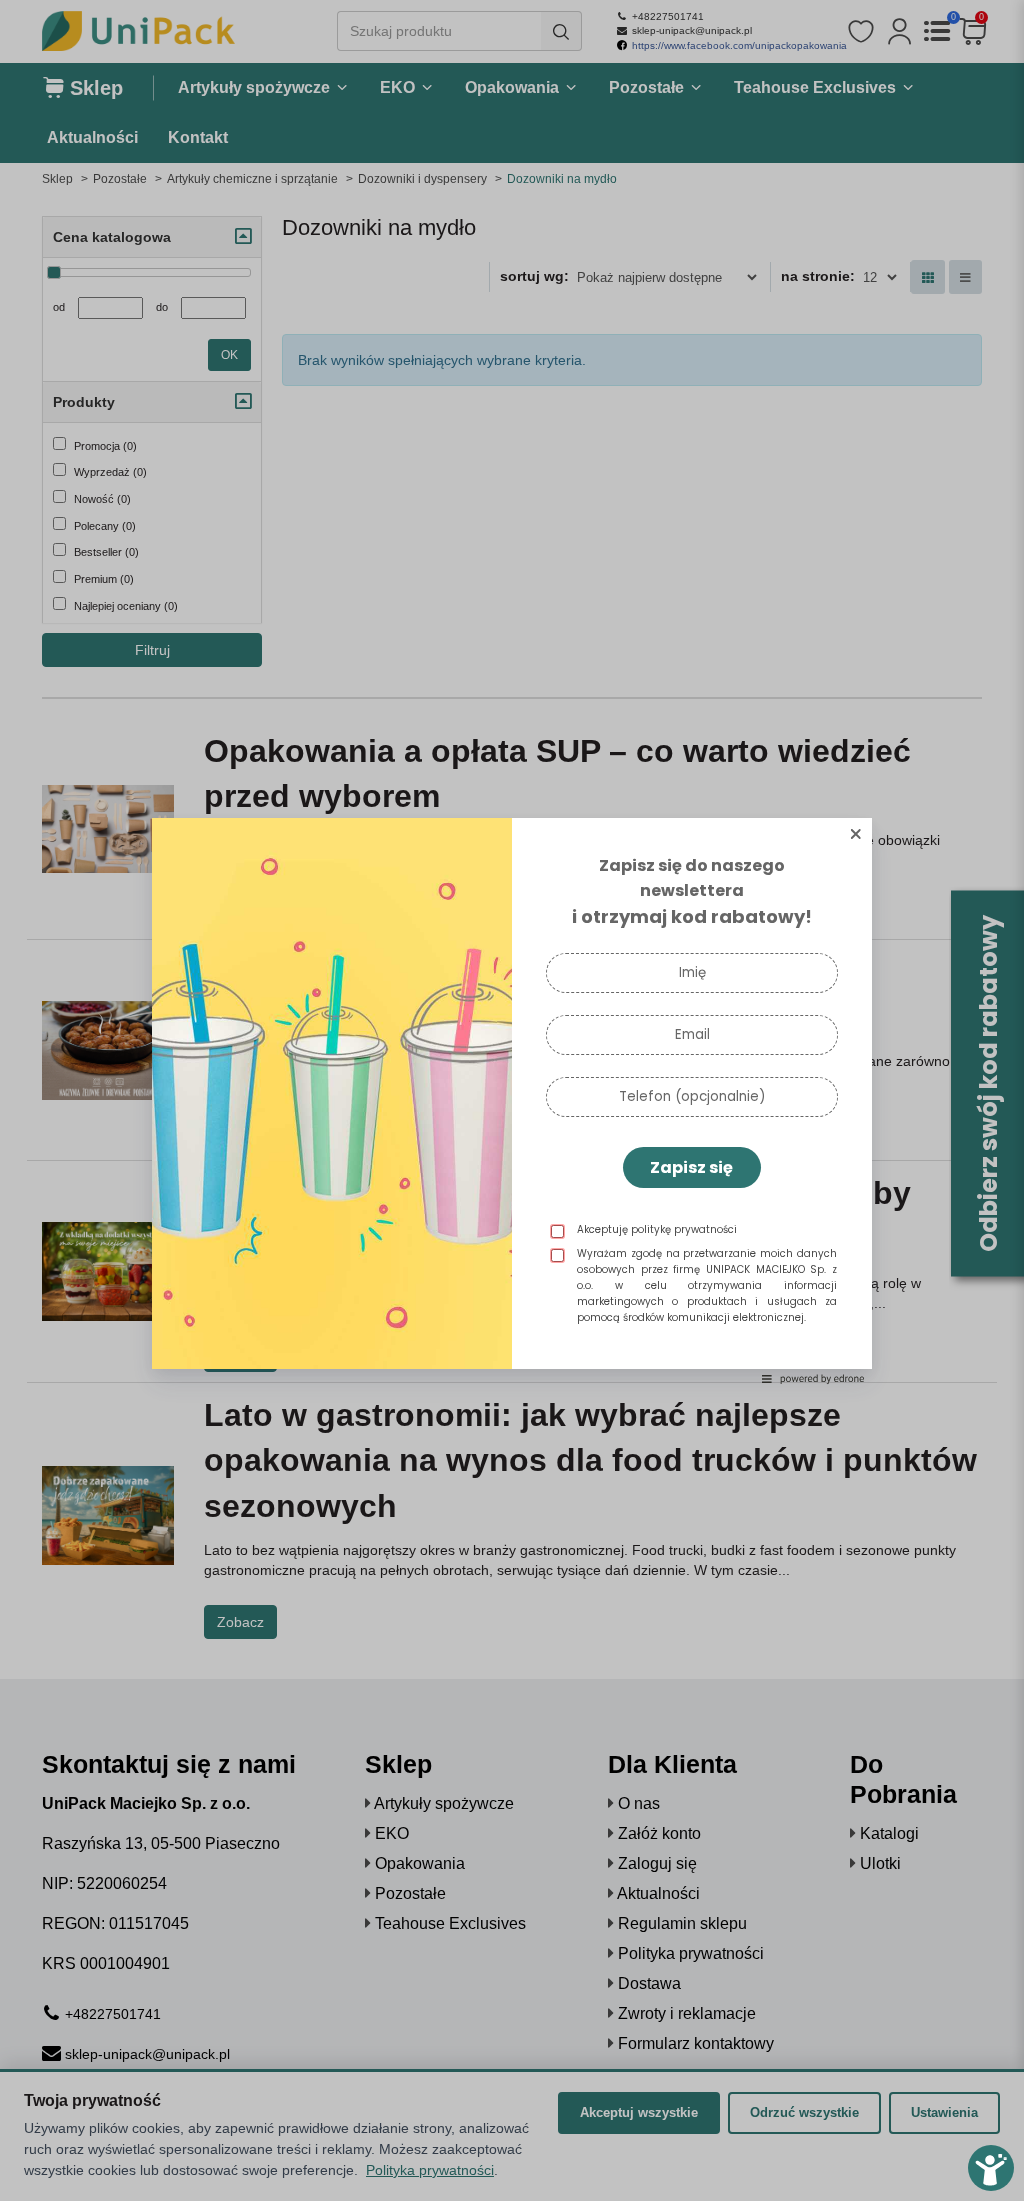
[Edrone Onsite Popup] (512, 1100)
